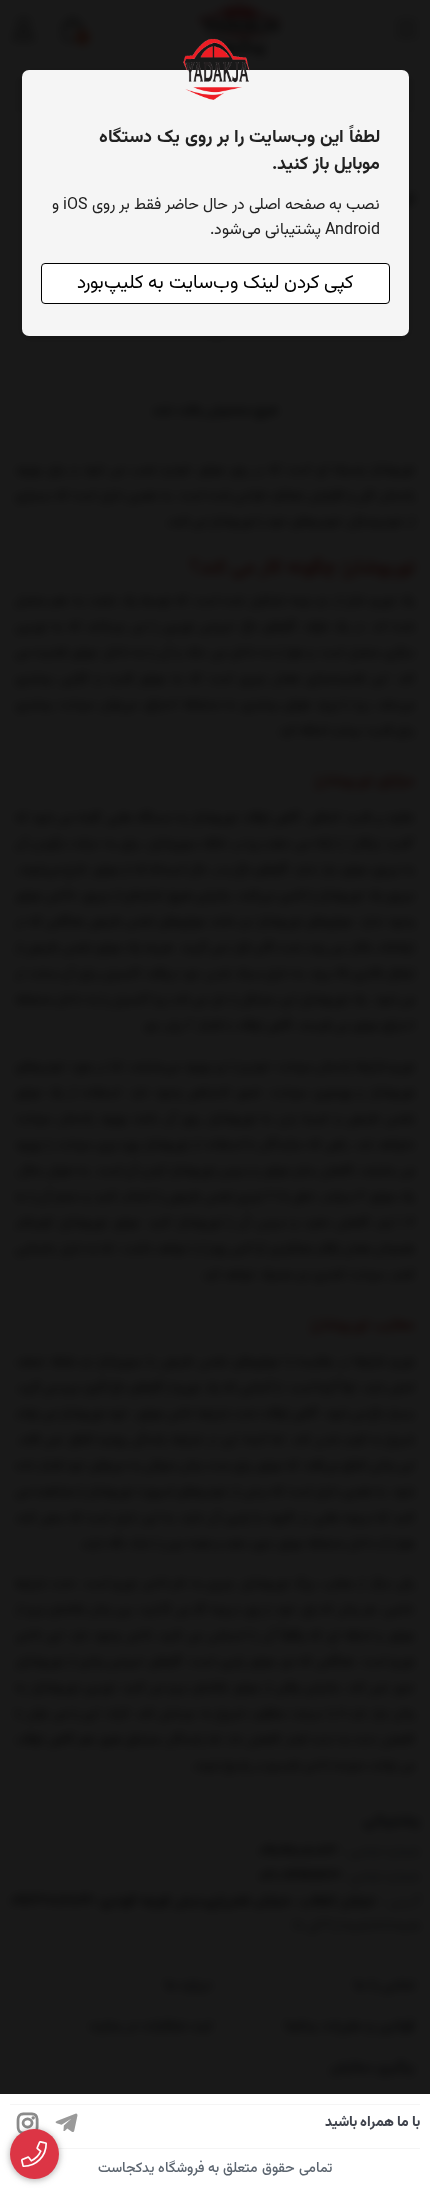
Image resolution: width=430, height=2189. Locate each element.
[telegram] (67, 2126)
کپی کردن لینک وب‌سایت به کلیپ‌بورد (215, 283)
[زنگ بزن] (34, 2154)
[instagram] (28, 2126)
